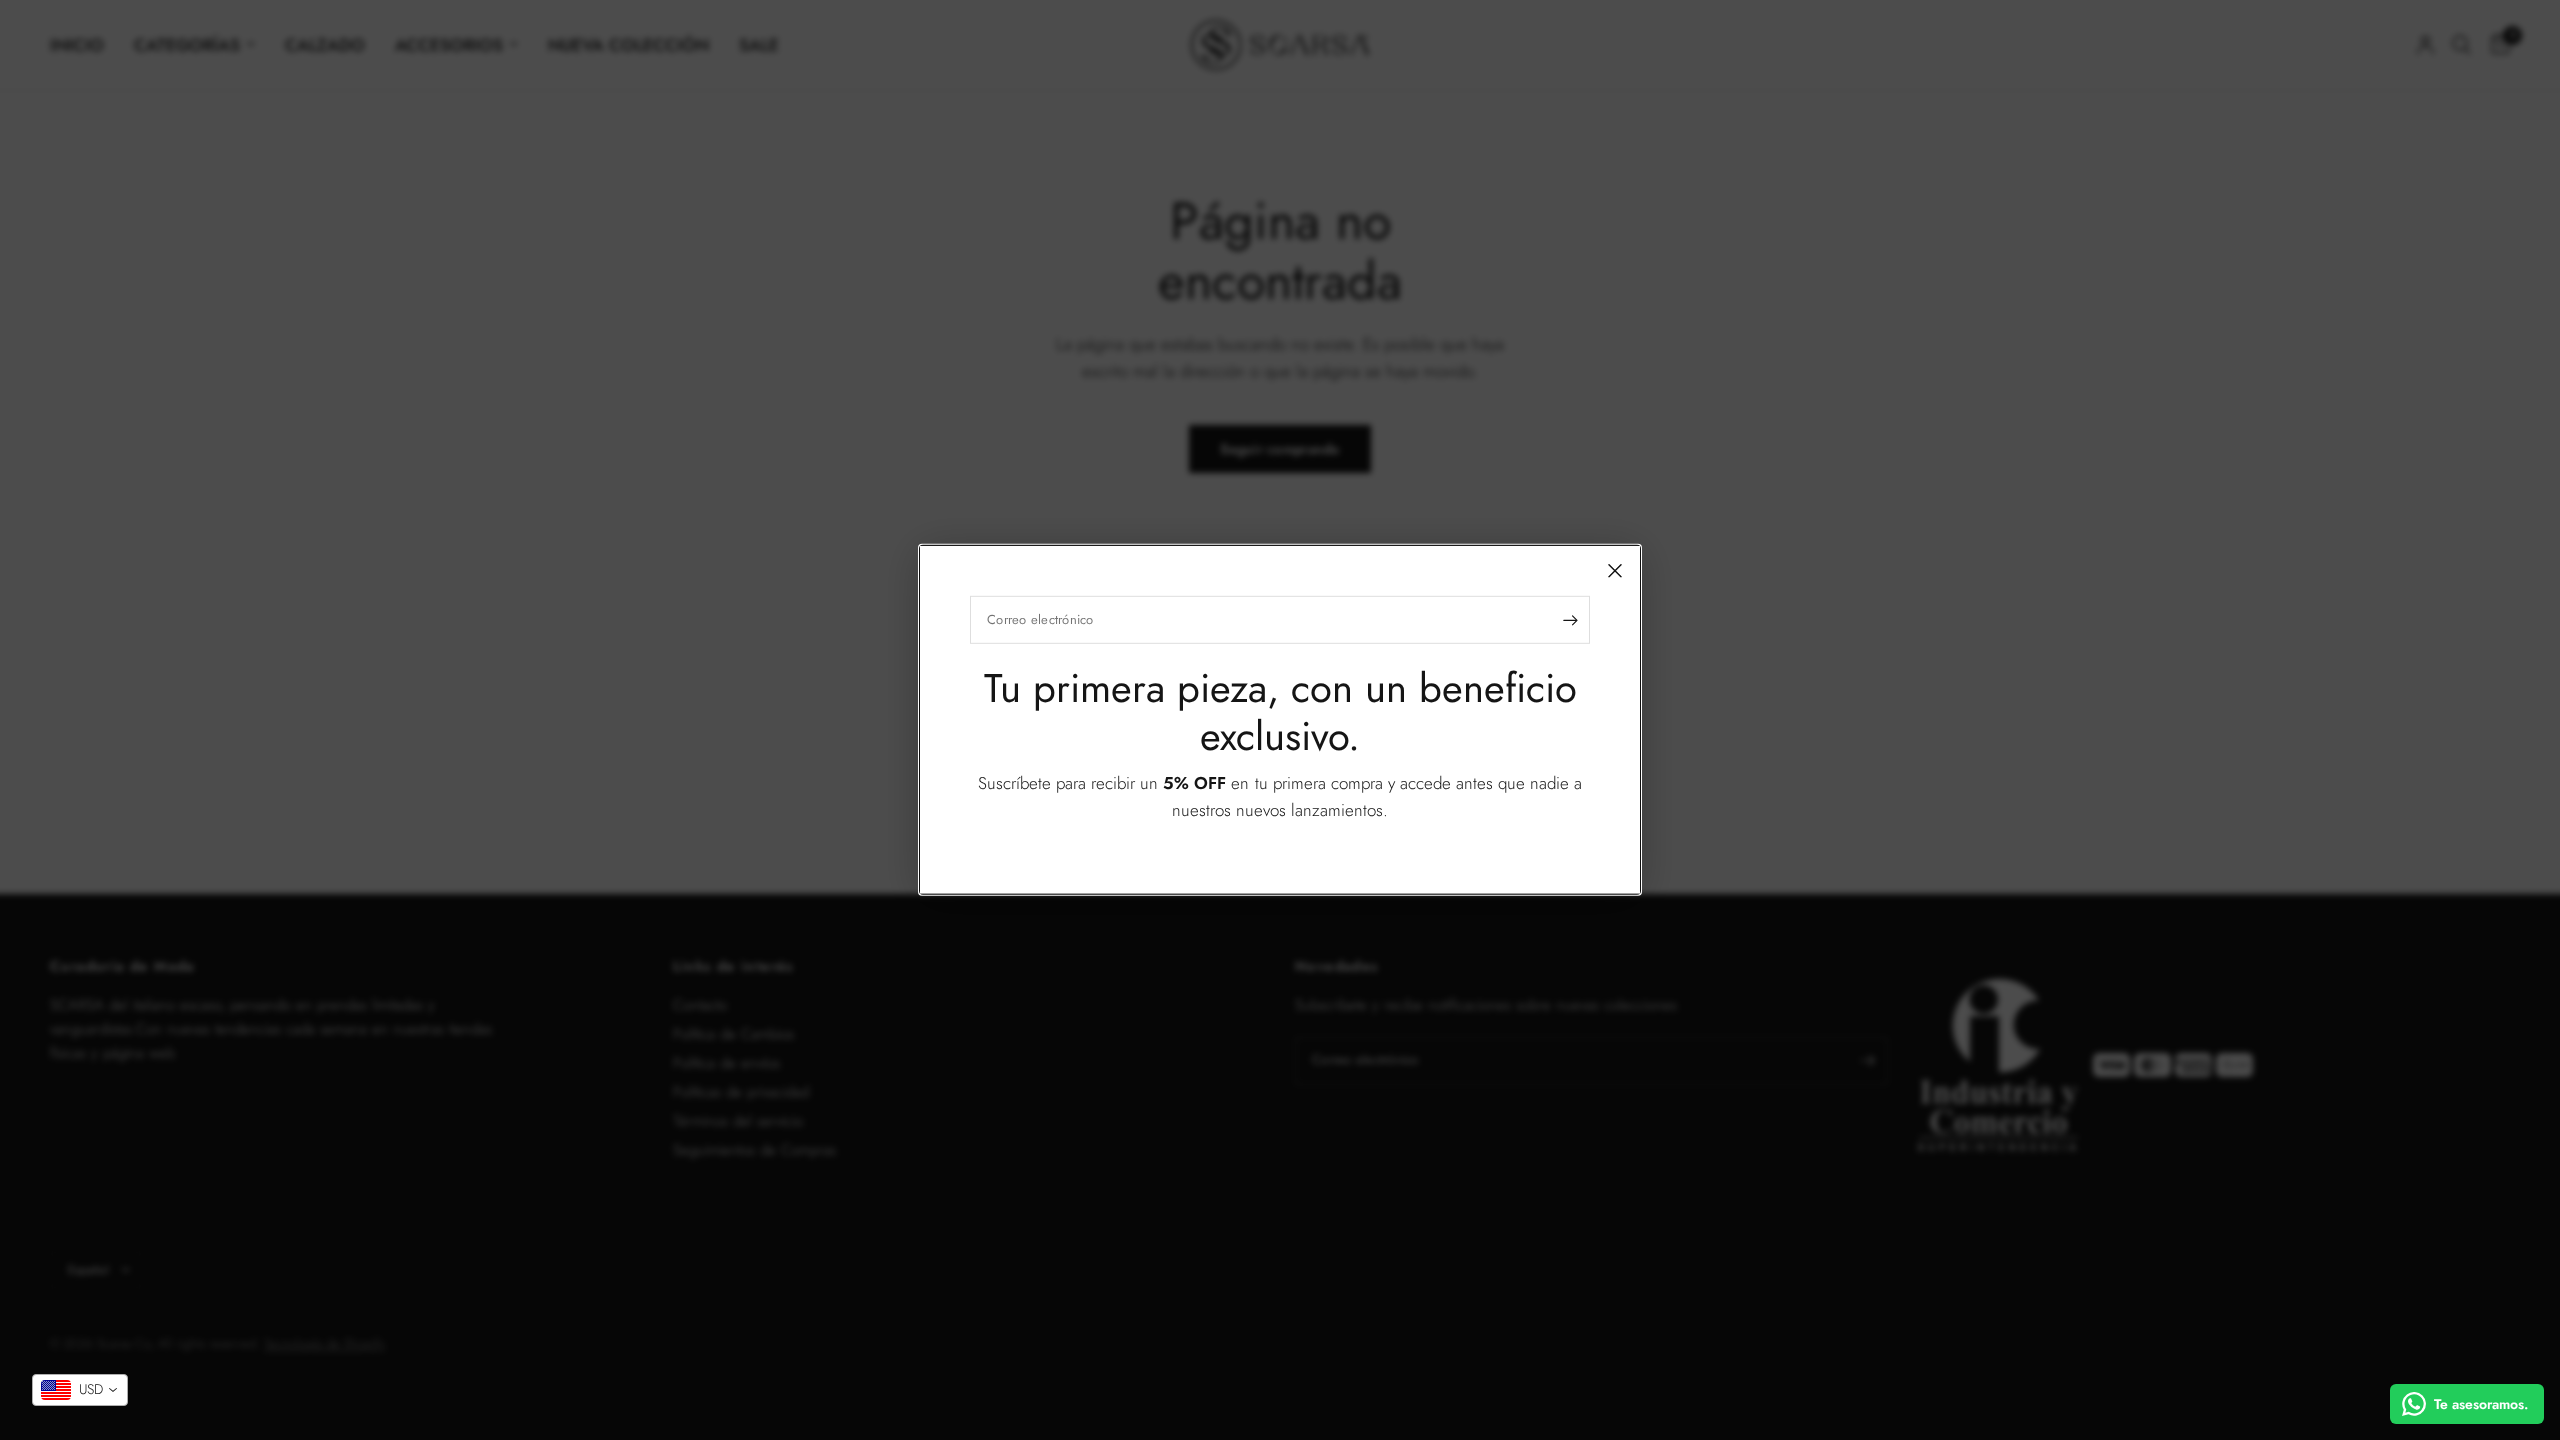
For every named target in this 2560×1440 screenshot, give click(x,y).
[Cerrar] (1615, 571)
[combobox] (80, 1390)
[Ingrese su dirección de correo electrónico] (1570, 620)
